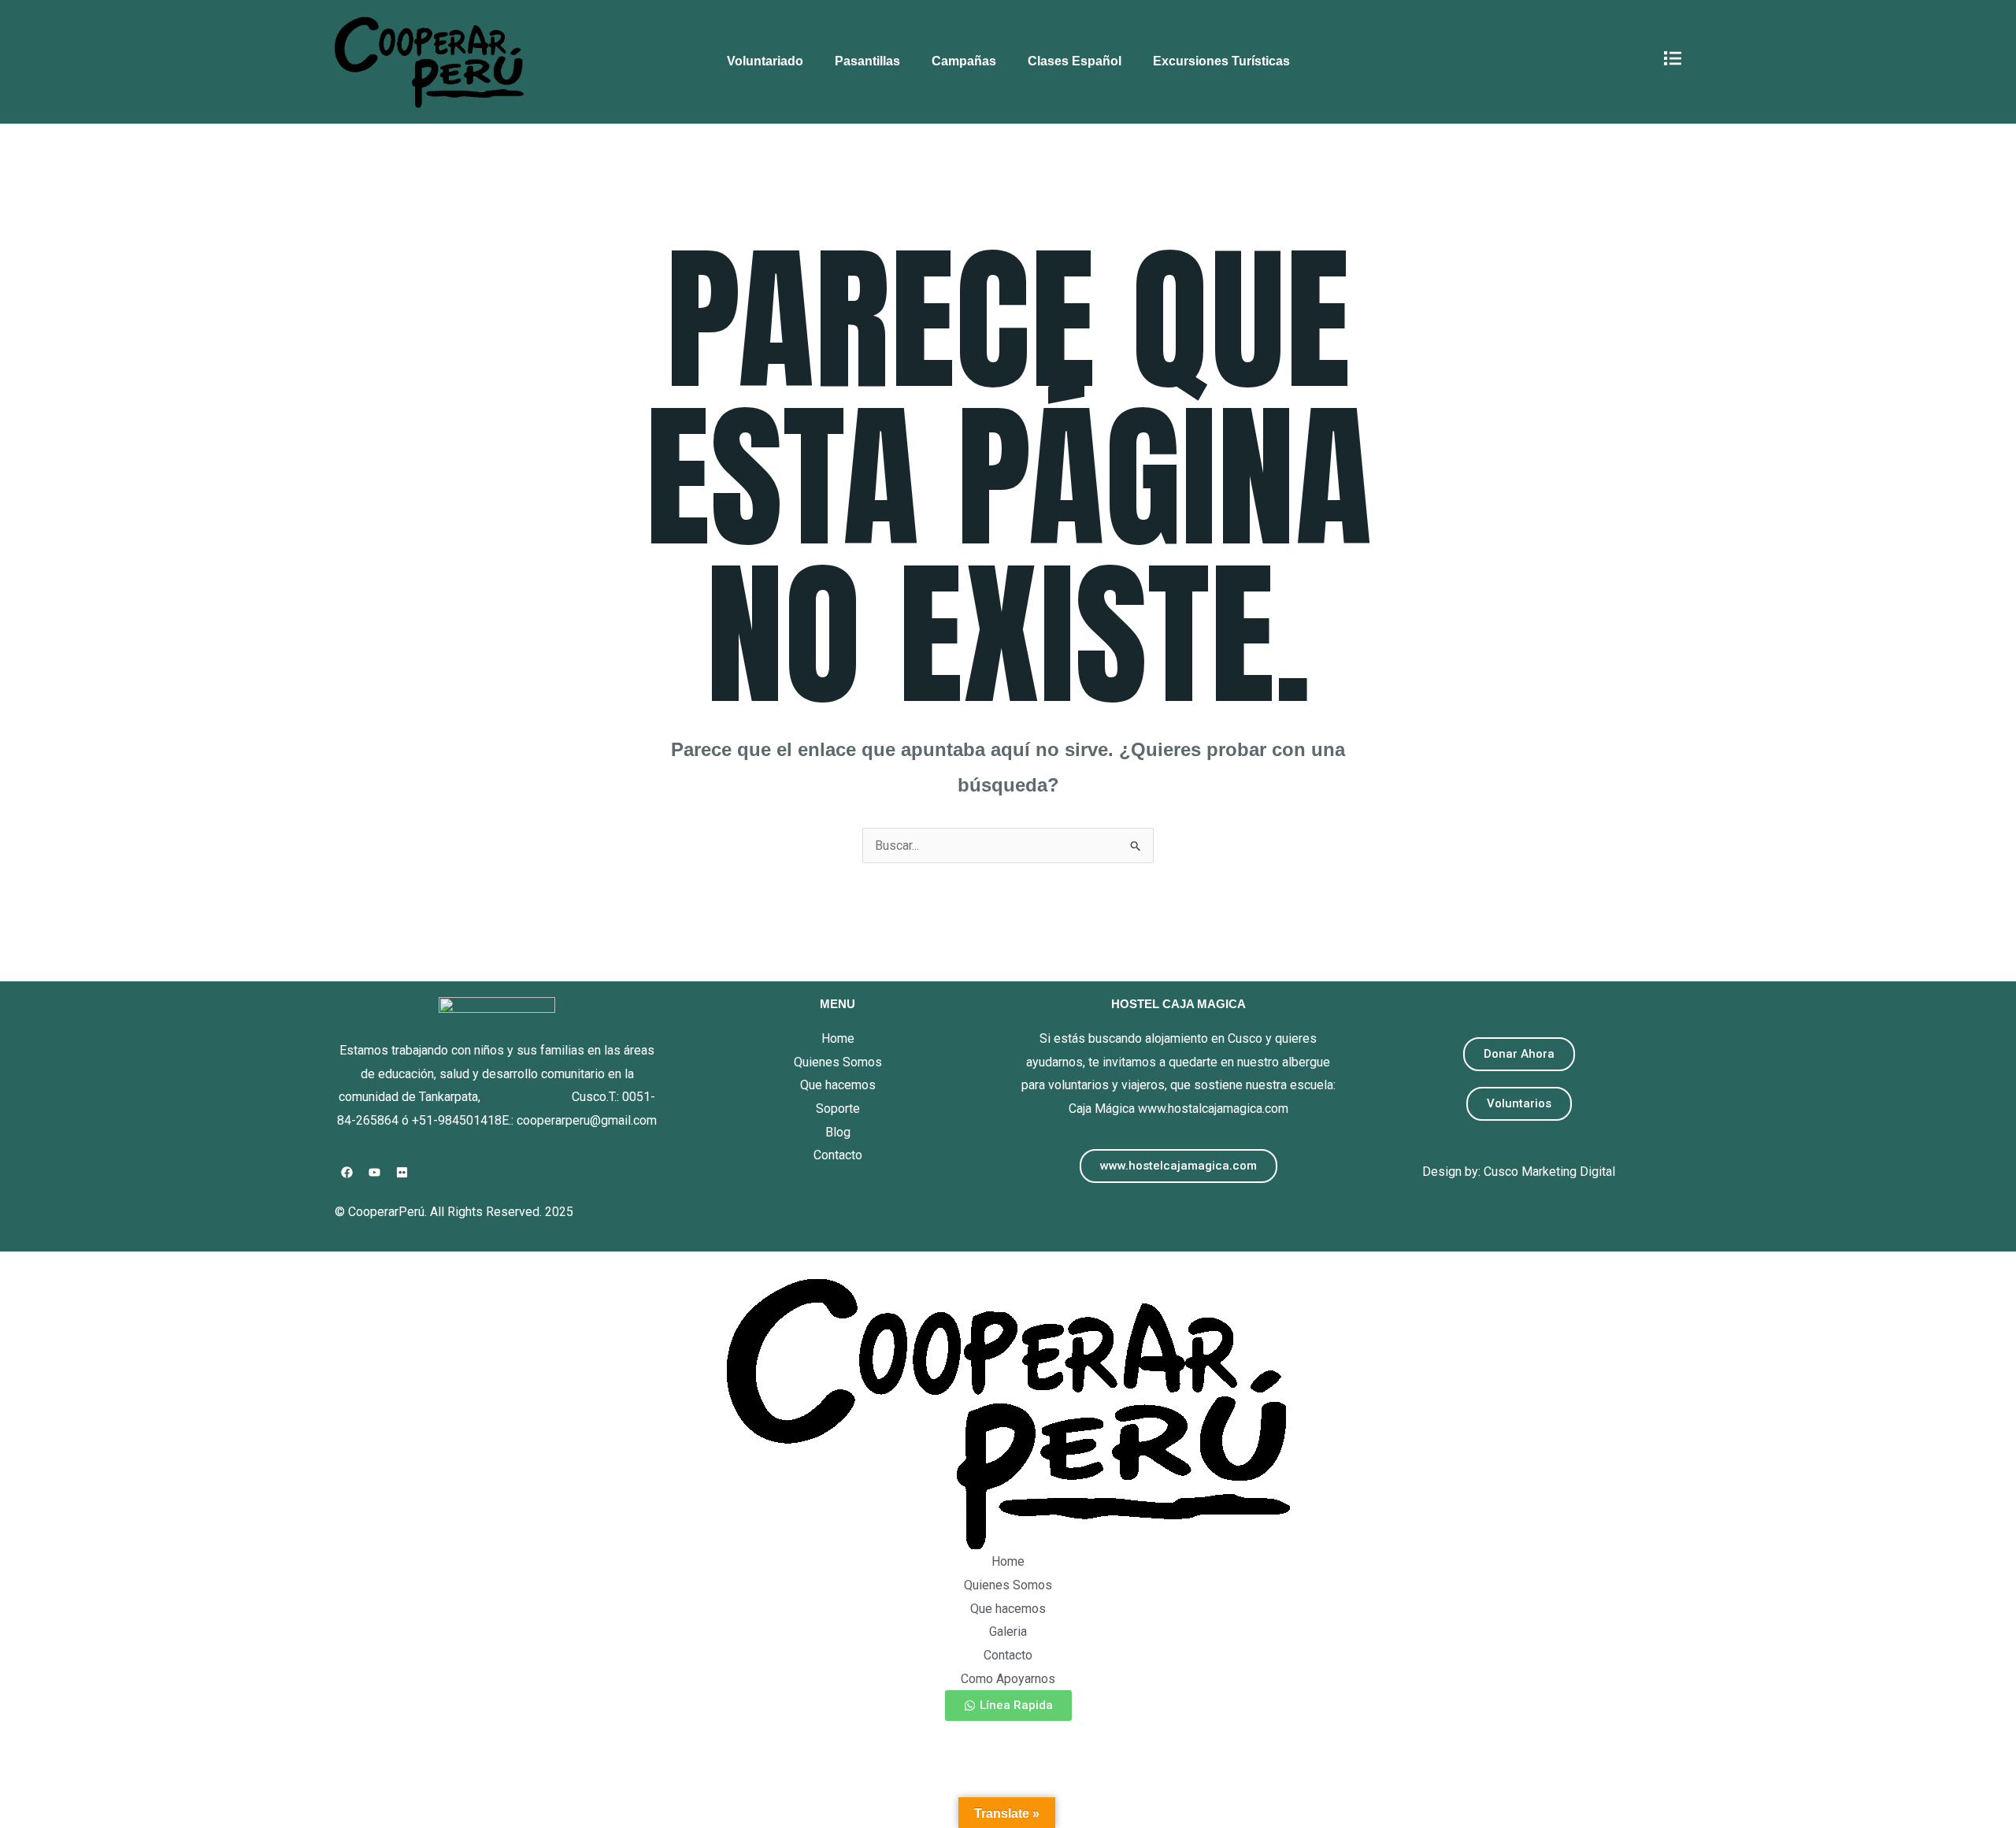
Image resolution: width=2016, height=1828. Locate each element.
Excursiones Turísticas (1221, 61)
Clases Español (1075, 61)
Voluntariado (765, 61)
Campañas (964, 61)
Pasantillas (867, 61)
